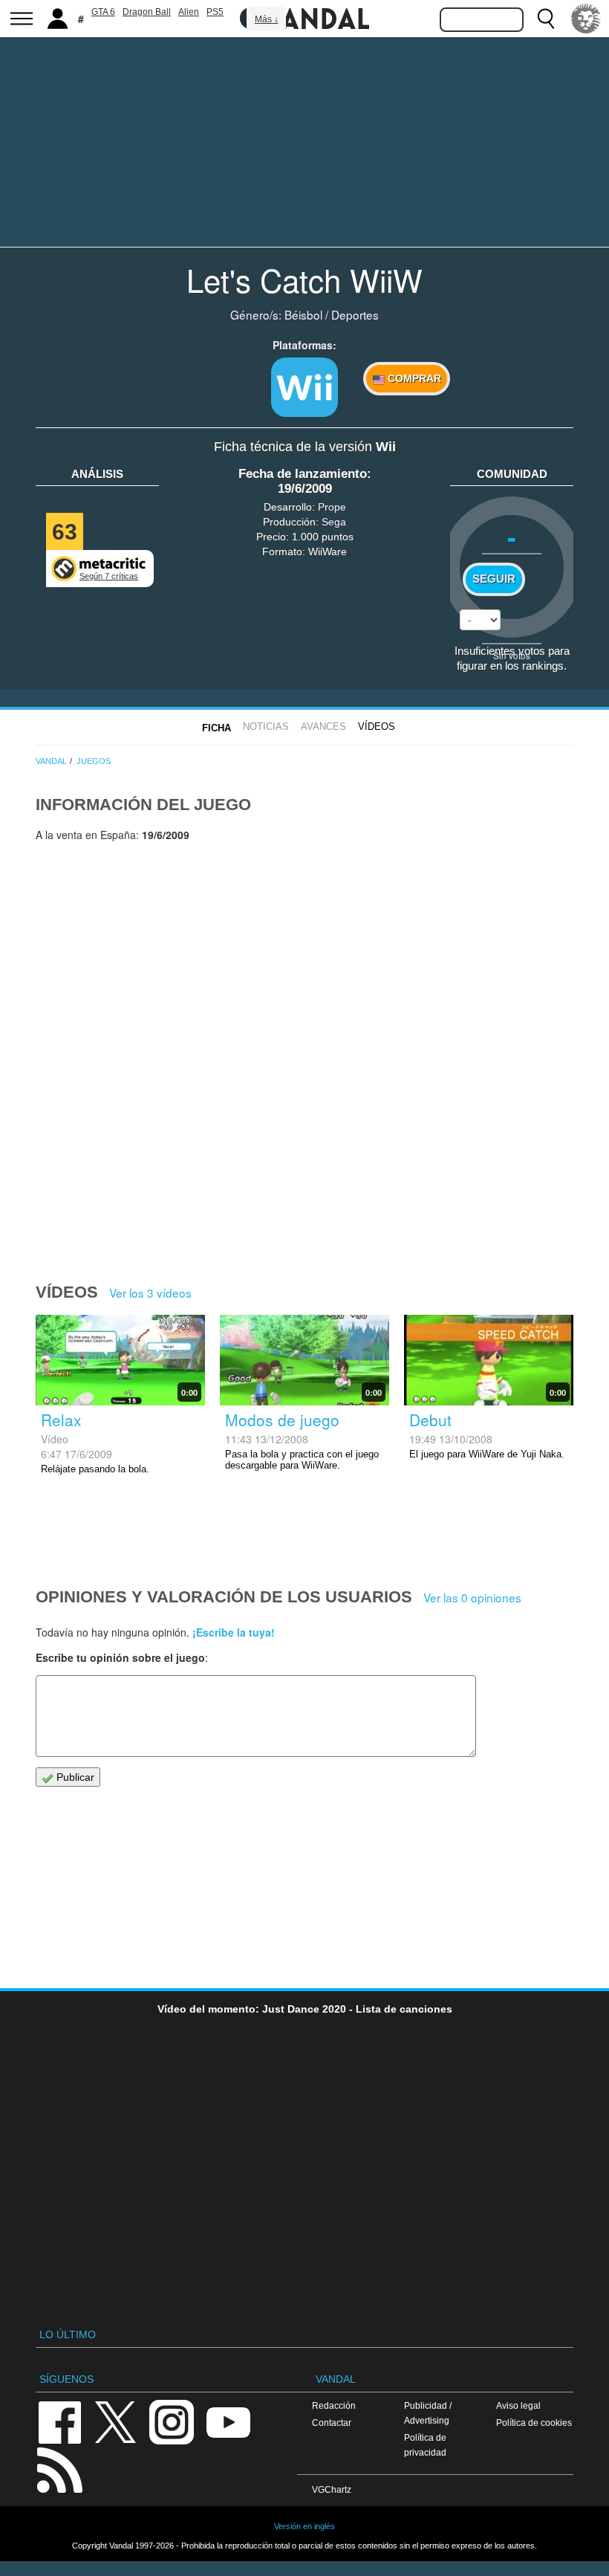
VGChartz (332, 2489)
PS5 (215, 12)
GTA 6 (103, 12)
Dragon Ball (147, 12)
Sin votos (512, 655)
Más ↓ (267, 19)
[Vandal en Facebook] (59, 2421)
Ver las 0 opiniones (472, 1597)
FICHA (216, 728)
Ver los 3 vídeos (150, 1292)
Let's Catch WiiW (304, 279)
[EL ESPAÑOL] (586, 19)
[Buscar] (546, 19)
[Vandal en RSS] (59, 2469)
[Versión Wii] (304, 387)
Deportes (355, 314)
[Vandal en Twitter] (116, 2421)
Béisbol (303, 314)
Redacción (334, 2405)
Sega (334, 522)
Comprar (413, 378)
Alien (189, 12)
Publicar (74, 1777)
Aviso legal (518, 2405)
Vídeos (377, 726)
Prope (332, 507)
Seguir (494, 579)
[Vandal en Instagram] (172, 2421)
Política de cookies (534, 2423)
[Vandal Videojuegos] (304, 17)
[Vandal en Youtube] (228, 2421)
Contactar (332, 2423)
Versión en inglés (304, 2526)
